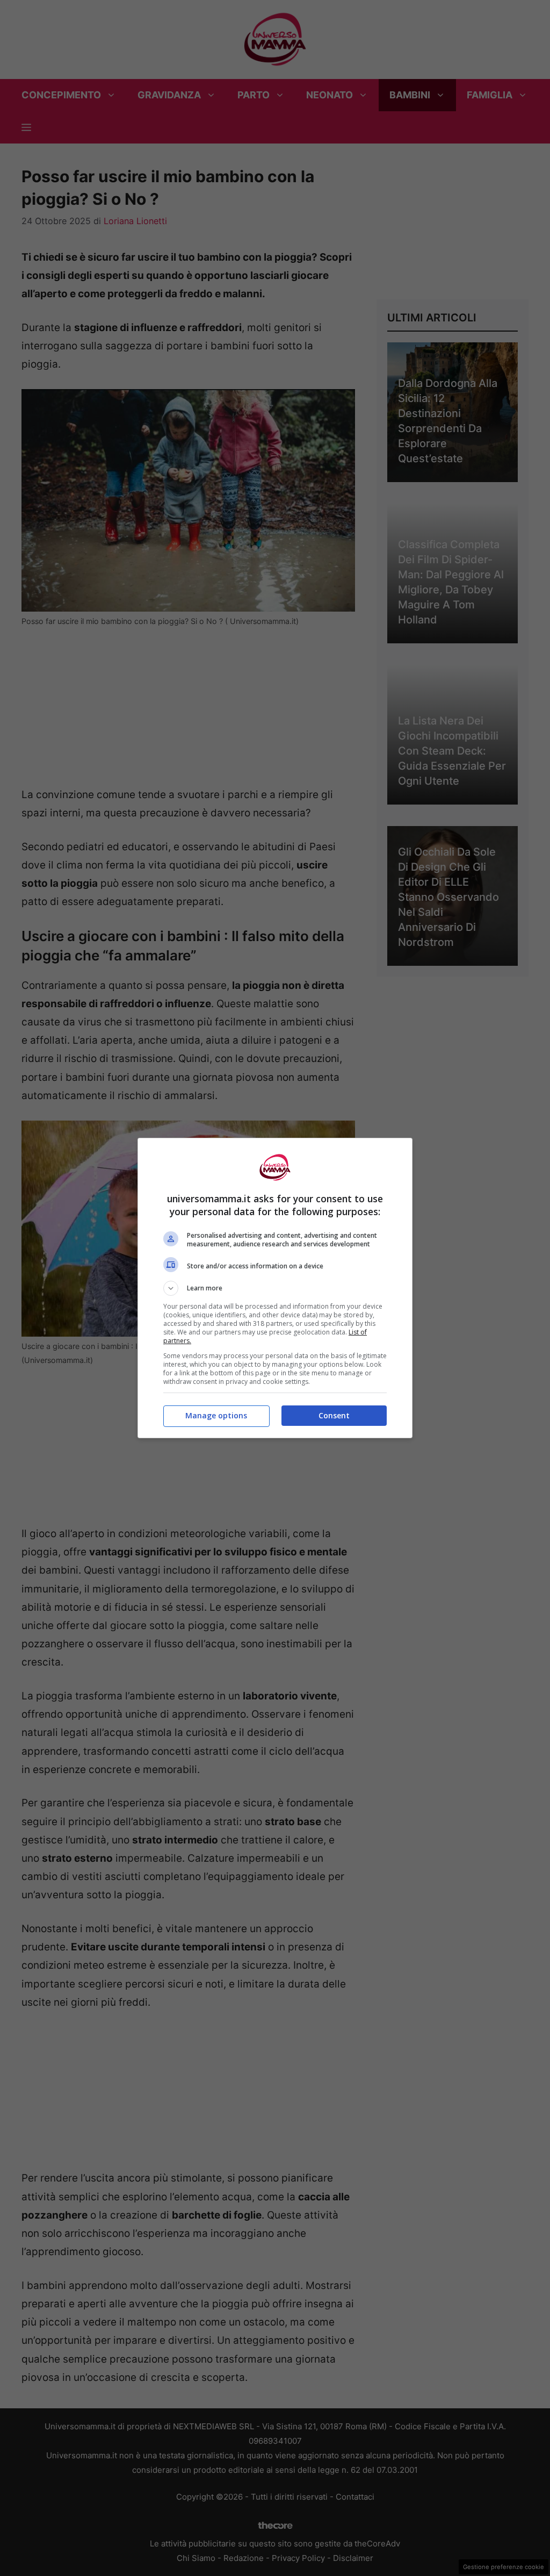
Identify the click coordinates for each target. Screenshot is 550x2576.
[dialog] (275, 1288)
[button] (275, 1288)
